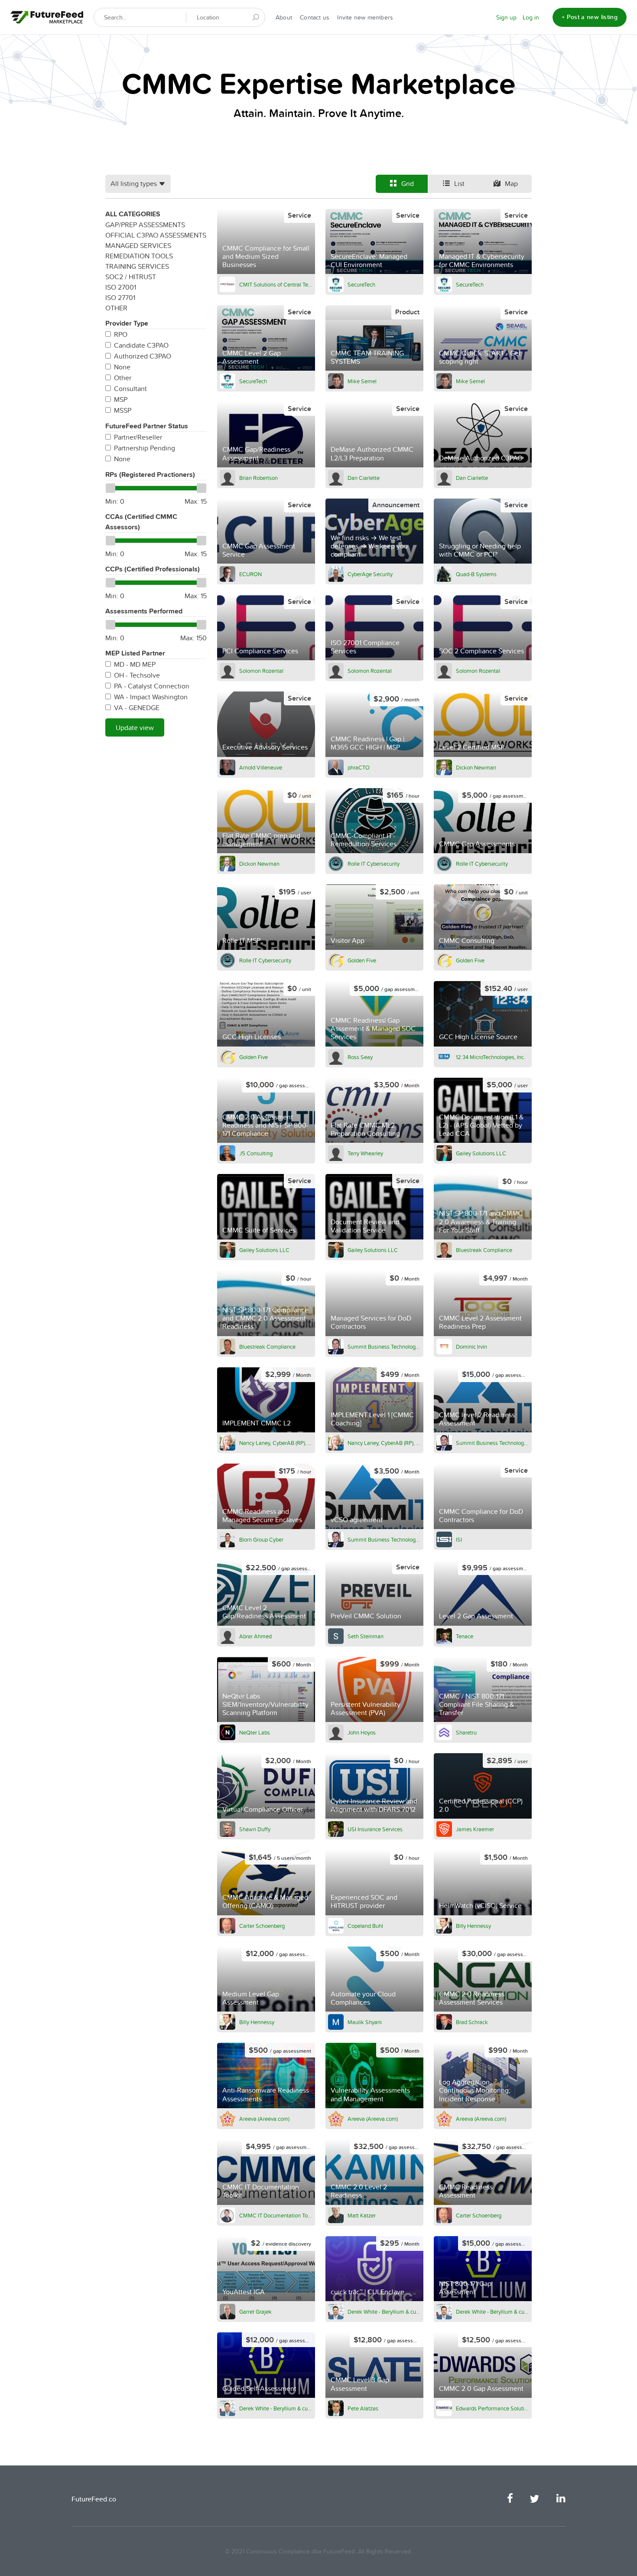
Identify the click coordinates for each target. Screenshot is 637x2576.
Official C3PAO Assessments (156, 235)
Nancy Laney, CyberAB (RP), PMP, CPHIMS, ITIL (276, 1443)
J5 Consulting (256, 1153)
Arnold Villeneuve (261, 767)
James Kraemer (475, 1829)
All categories (133, 214)
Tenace (465, 1636)
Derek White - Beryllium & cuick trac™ (384, 2312)
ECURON (250, 574)
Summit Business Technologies (384, 1347)
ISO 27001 (121, 287)
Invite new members (365, 17)
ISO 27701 (120, 297)
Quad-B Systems (476, 574)
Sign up (506, 17)
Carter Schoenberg (262, 1926)
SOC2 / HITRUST (131, 277)
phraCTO (359, 767)
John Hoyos (362, 1732)
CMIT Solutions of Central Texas (276, 284)
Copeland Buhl (365, 1926)
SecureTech (361, 284)
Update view (135, 727)
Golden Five (362, 960)
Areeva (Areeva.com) (264, 2119)
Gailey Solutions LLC (481, 1153)
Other (116, 308)
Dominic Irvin (471, 1347)
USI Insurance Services (375, 1829)
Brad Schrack (472, 2022)
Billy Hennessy (473, 1926)
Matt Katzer (362, 2215)
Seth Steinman (366, 1636)
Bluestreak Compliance (484, 1250)
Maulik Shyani (365, 2022)
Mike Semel (362, 381)
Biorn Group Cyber (261, 1539)
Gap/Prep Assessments (145, 225)
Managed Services (138, 245)
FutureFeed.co (94, 2499)
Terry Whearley (365, 1153)
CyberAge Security (370, 574)
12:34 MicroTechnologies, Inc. (491, 1057)
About (284, 17)
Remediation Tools (139, 256)
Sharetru (466, 1732)
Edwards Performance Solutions (492, 2408)
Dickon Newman (476, 767)
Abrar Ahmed (255, 1636)
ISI (459, 1539)
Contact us (315, 17)
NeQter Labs (255, 1732)
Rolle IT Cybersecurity (374, 864)
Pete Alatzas (363, 2408)
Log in (531, 17)
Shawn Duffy (255, 1829)
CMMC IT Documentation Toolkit (276, 2215)
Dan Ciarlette (364, 478)
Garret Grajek (255, 2312)
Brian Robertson (258, 478)
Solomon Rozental (261, 671)
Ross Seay (360, 1057)
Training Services (137, 266)
